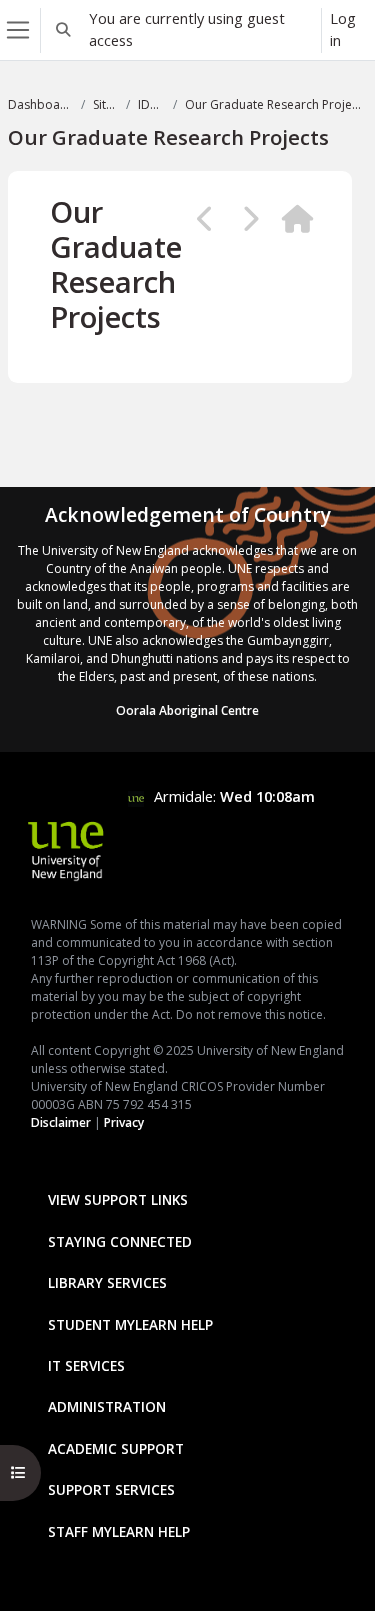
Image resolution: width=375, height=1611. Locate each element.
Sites (106, 104)
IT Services (86, 1365)
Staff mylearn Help (119, 1531)
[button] (63, 30)
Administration (107, 1406)
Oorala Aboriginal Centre (187, 710)
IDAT (151, 104)
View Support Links (118, 1199)
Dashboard (40, 104)
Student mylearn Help (130, 1324)
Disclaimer (61, 1122)
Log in (343, 29)
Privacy (124, 1122)
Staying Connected (120, 1241)
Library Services (107, 1282)
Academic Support (116, 1448)
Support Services (111, 1489)
